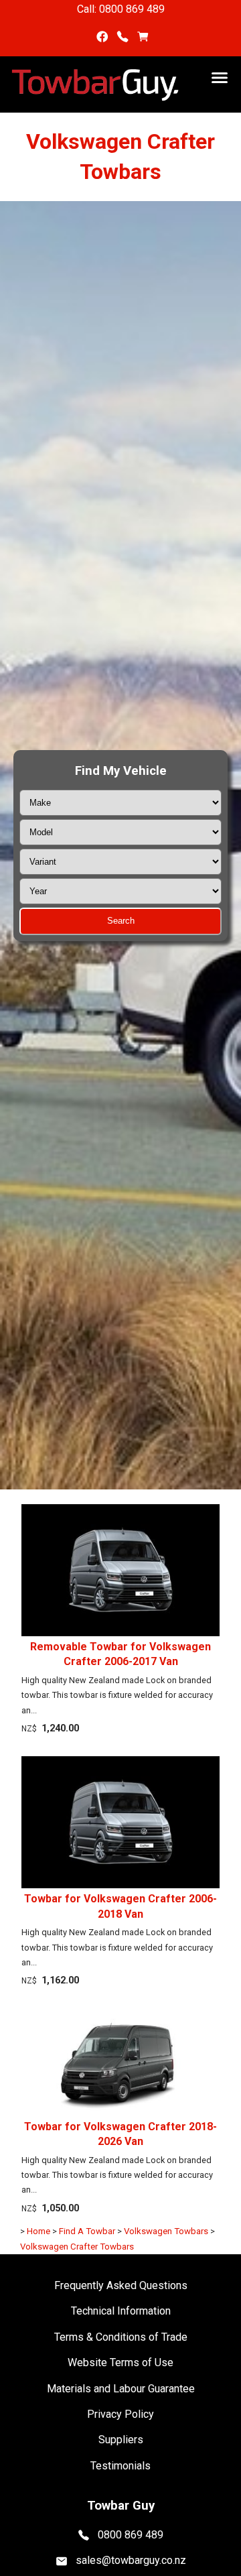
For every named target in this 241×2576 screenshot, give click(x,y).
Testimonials (120, 2466)
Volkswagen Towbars (166, 2231)
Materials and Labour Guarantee (121, 2389)
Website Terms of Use (120, 2363)
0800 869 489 (131, 2534)
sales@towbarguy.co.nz (131, 2560)
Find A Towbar (87, 2231)
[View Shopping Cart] (143, 37)
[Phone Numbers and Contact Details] (123, 37)
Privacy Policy (120, 2414)
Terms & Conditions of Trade (121, 2337)
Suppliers (121, 2440)
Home (38, 2231)
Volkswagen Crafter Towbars (77, 2247)
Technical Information (121, 2311)
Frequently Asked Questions (121, 2285)
